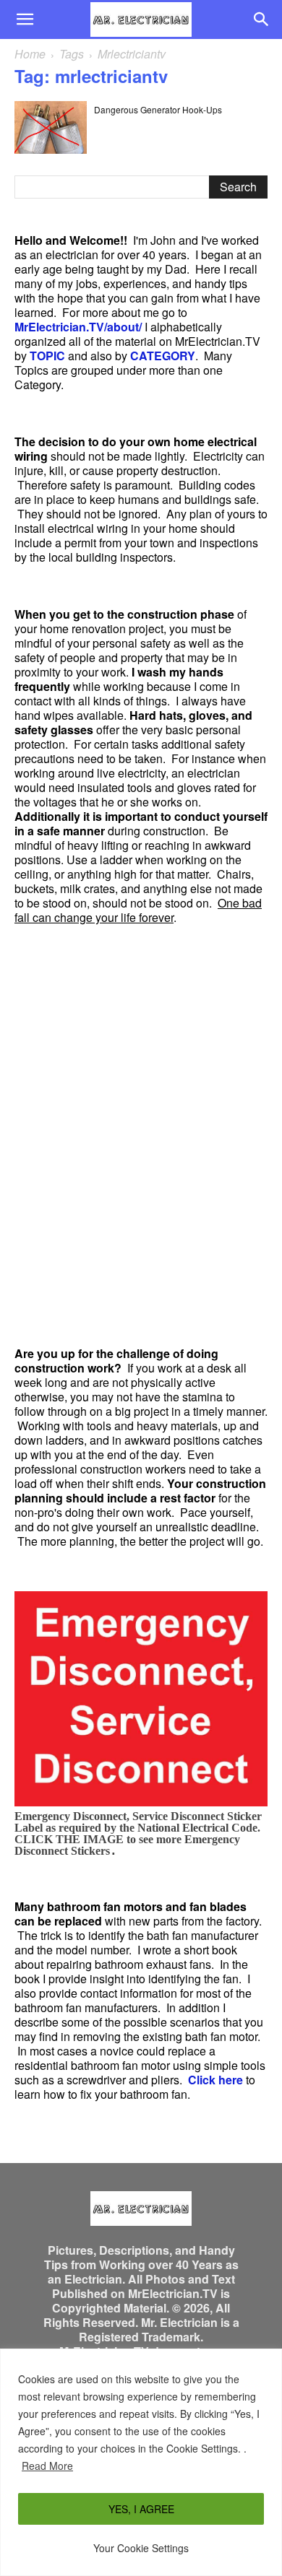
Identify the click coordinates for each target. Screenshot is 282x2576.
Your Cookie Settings (141, 2548)
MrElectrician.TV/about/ (78, 327)
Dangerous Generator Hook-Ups (158, 109)
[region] (141, 2462)
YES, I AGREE (141, 2509)
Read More (47, 2466)
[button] (25, 19)
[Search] (262, 19)
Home (30, 54)
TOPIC (47, 356)
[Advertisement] (141, 1136)
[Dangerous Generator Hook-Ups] (51, 127)
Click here (215, 2080)
